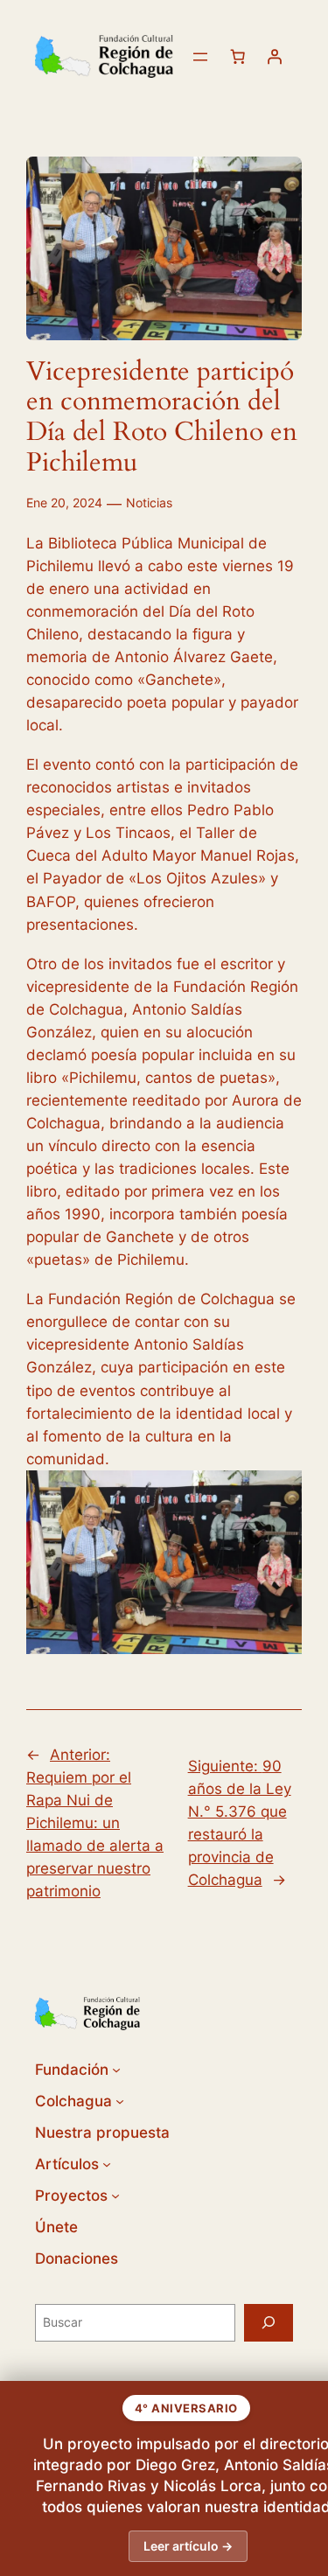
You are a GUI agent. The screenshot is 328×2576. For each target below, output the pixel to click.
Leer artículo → (188, 2546)
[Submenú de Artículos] (107, 2164)
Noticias (149, 503)
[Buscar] (269, 2323)
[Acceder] (275, 57)
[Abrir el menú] (200, 57)
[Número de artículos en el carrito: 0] (238, 57)
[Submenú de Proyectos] (115, 2196)
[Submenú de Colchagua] (120, 2101)
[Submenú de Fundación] (116, 2070)
